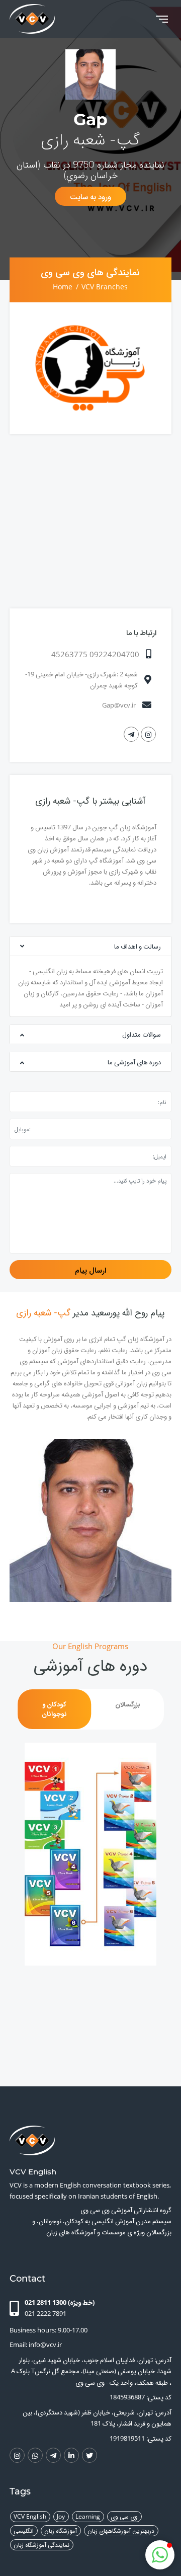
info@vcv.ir (45, 2345)
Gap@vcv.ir (119, 705)
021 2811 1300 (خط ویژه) (60, 2302)
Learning (88, 2516)
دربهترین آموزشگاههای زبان (121, 2530)
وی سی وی (124, 2516)
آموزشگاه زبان (61, 2530)
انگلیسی (24, 2530)
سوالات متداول (142, 1034)
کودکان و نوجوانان (54, 1709)
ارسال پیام (90, 1270)
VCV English (30, 2516)
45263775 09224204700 (95, 654)
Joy (61, 2516)
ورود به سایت (90, 197)
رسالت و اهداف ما (138, 946)
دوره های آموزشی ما (134, 1062)
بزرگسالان (128, 1704)
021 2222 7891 (46, 2313)
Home (63, 286)
